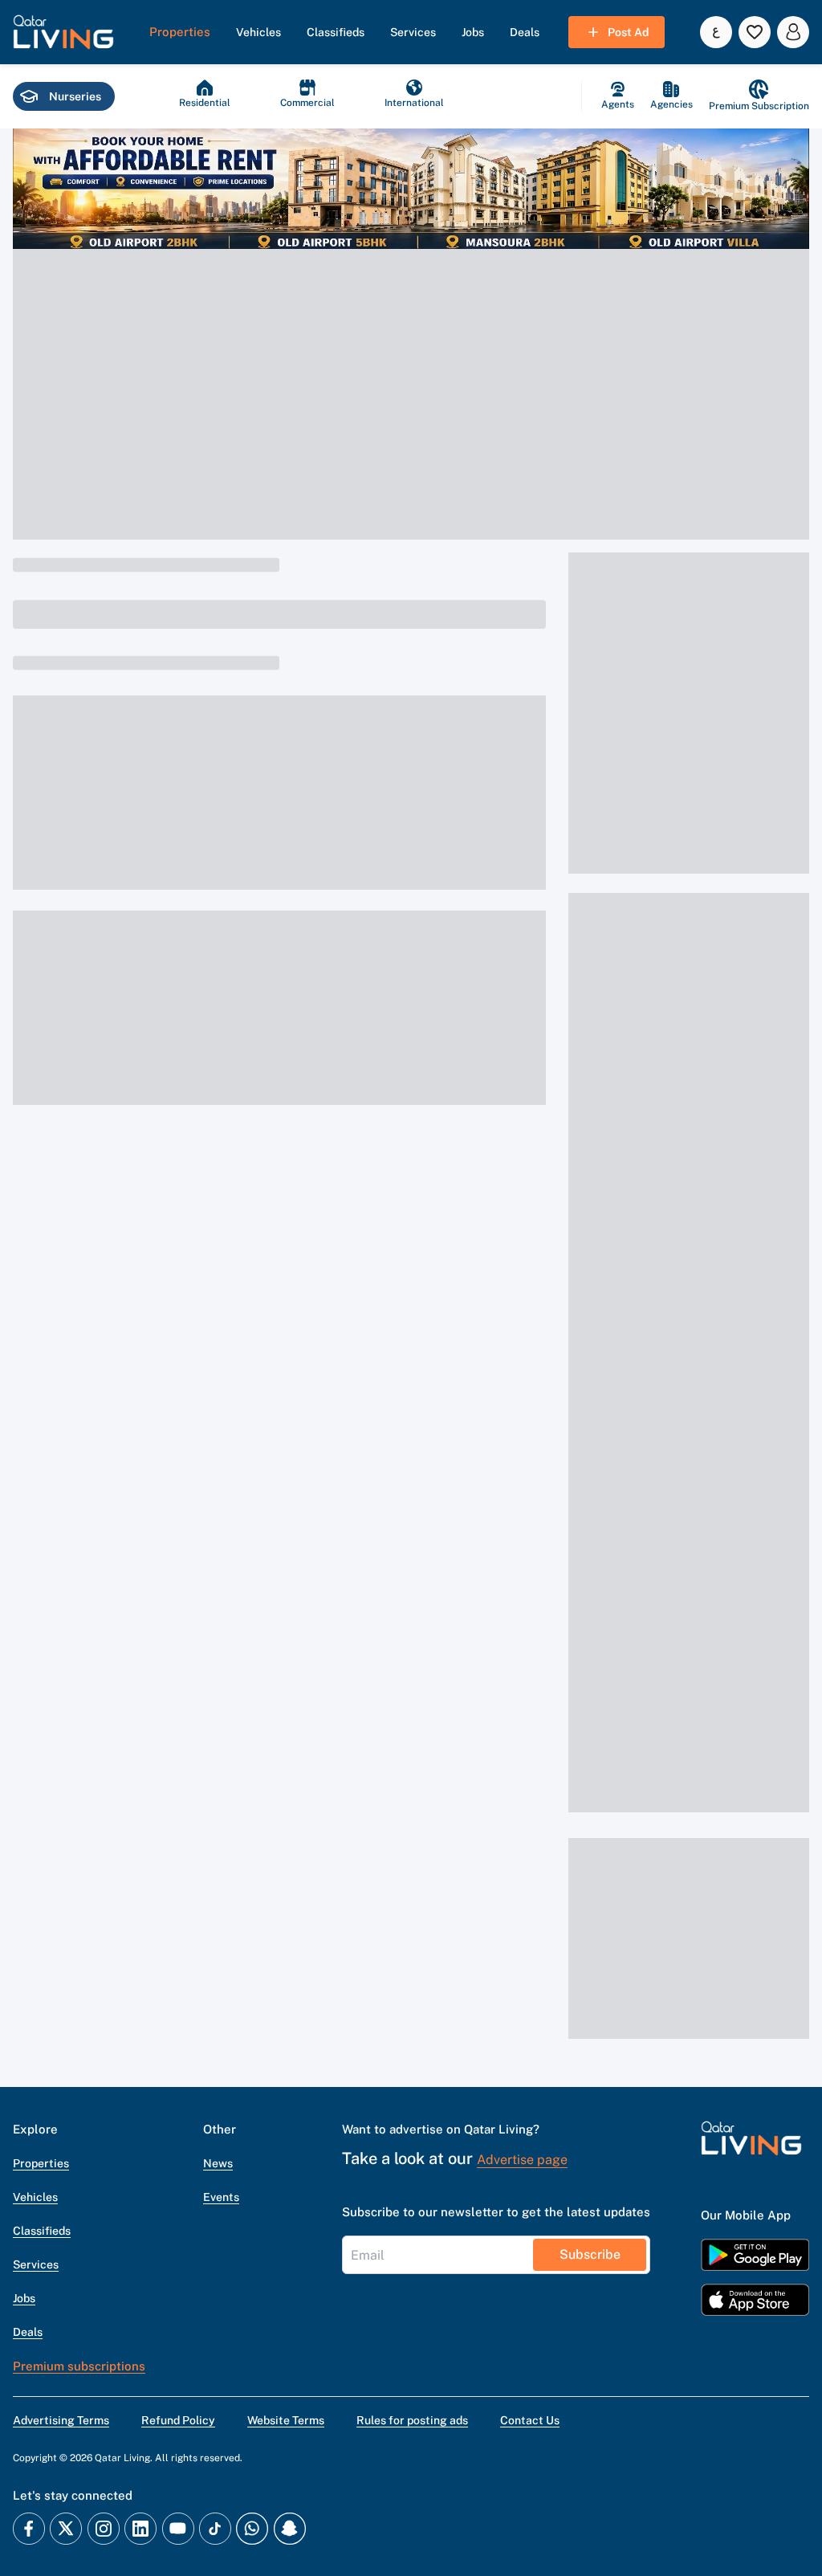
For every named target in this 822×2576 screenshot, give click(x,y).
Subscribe (590, 2254)
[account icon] (793, 32)
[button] (63, 32)
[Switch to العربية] (716, 32)
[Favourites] (755, 32)
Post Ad (628, 32)
